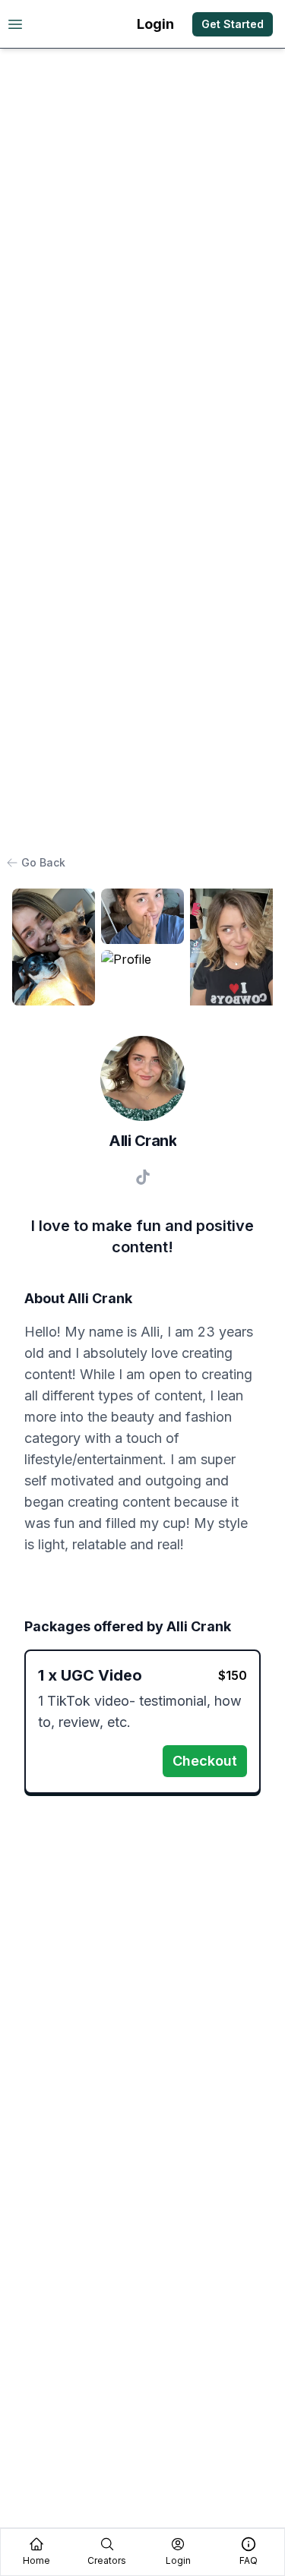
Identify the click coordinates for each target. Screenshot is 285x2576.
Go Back (43, 862)
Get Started (233, 24)
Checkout (205, 1761)
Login (155, 24)
